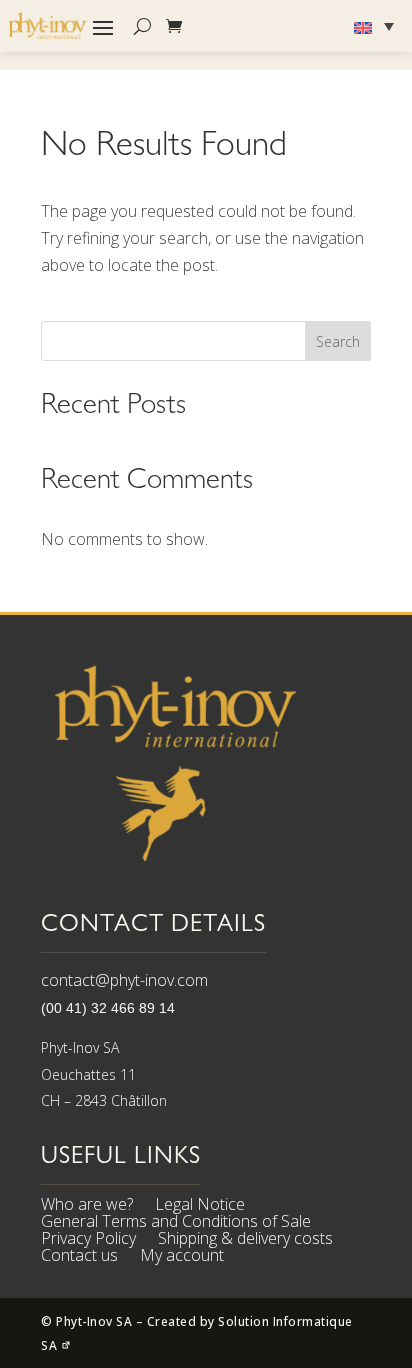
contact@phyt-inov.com (124, 980)
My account (182, 1258)
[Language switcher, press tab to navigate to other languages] (376, 26)
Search (338, 341)
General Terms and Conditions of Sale (176, 1224)
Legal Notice (200, 1207)
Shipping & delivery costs (245, 1241)
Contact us (79, 1258)
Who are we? (87, 1207)
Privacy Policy (88, 1241)
